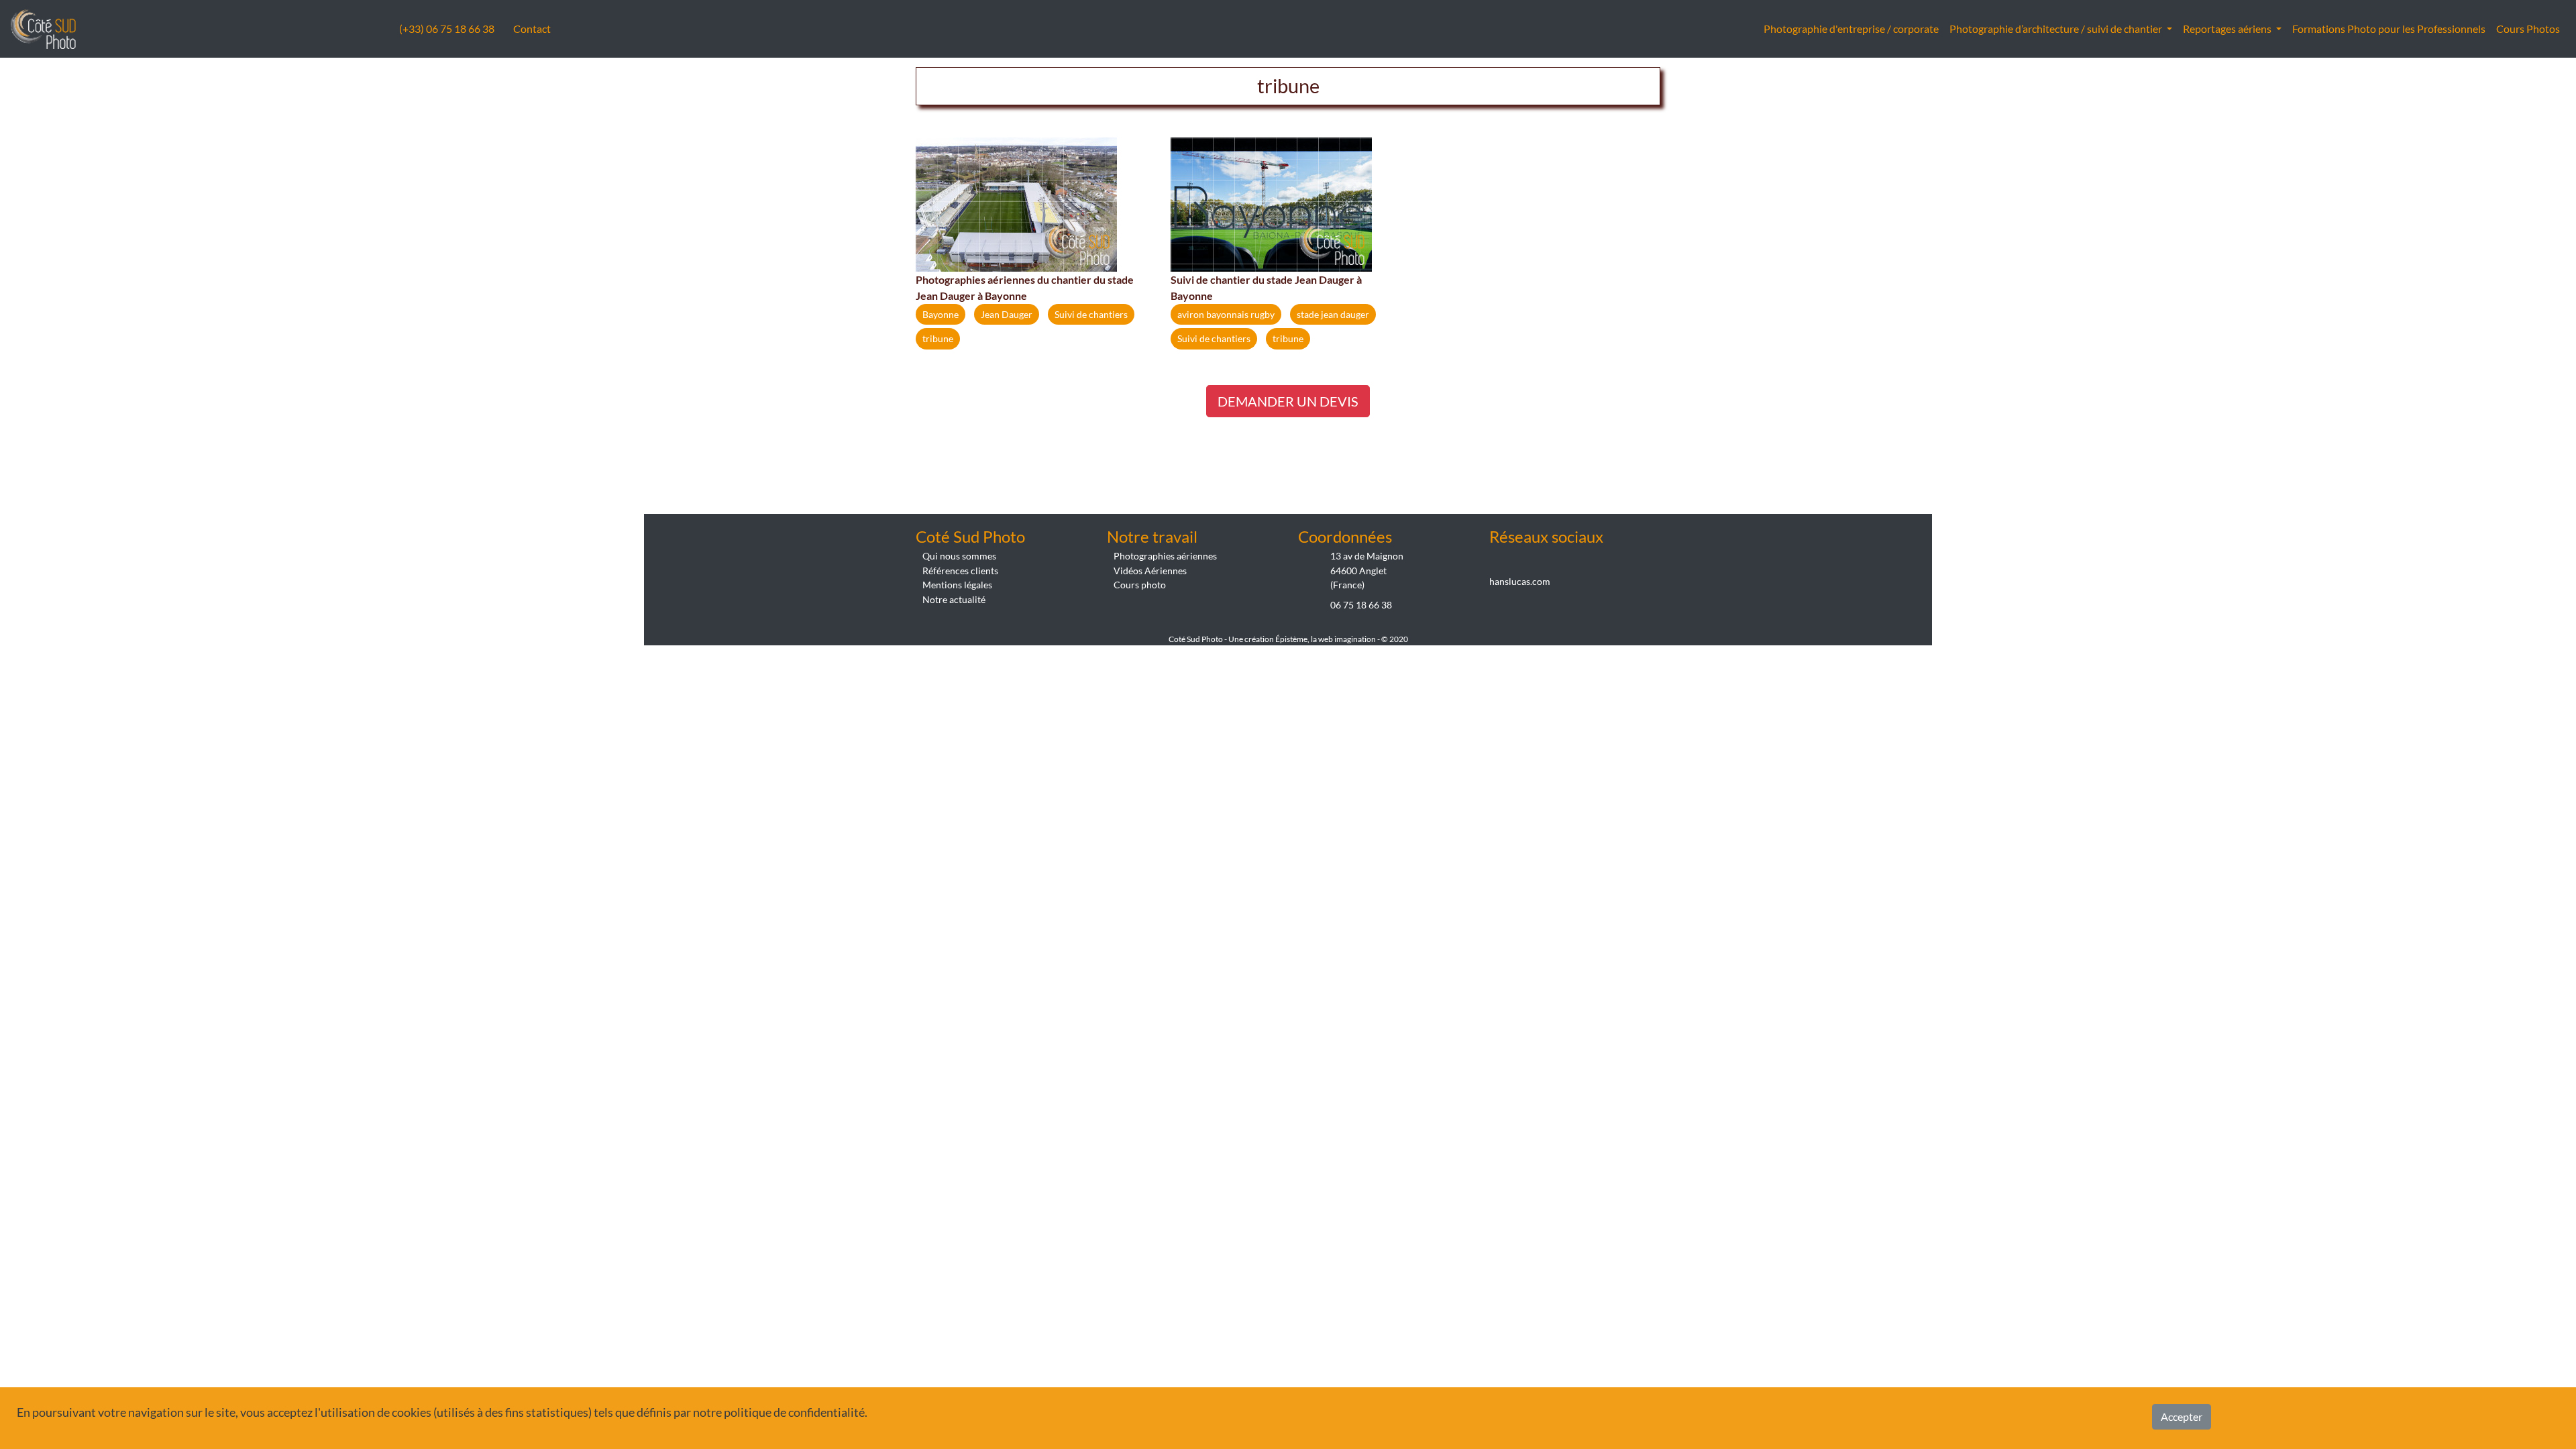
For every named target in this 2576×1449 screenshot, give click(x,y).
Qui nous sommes (959, 556)
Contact (532, 29)
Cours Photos (2528, 29)
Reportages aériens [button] (2228, 29)
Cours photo (1140, 585)
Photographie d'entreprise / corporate (1851, 29)
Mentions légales (957, 585)
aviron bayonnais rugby (1226, 314)
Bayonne (941, 314)
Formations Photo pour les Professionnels (2389, 29)
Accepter (2182, 1416)
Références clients (960, 571)
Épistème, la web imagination (1326, 639)
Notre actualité (954, 599)
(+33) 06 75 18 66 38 (448, 29)
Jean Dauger (1007, 314)
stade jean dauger (1333, 314)
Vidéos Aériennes (1150, 571)
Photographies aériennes (1165, 556)
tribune (938, 338)
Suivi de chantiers (1091, 314)
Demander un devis (1288, 401)
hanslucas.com (1520, 581)
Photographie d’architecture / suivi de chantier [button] (2057, 29)
